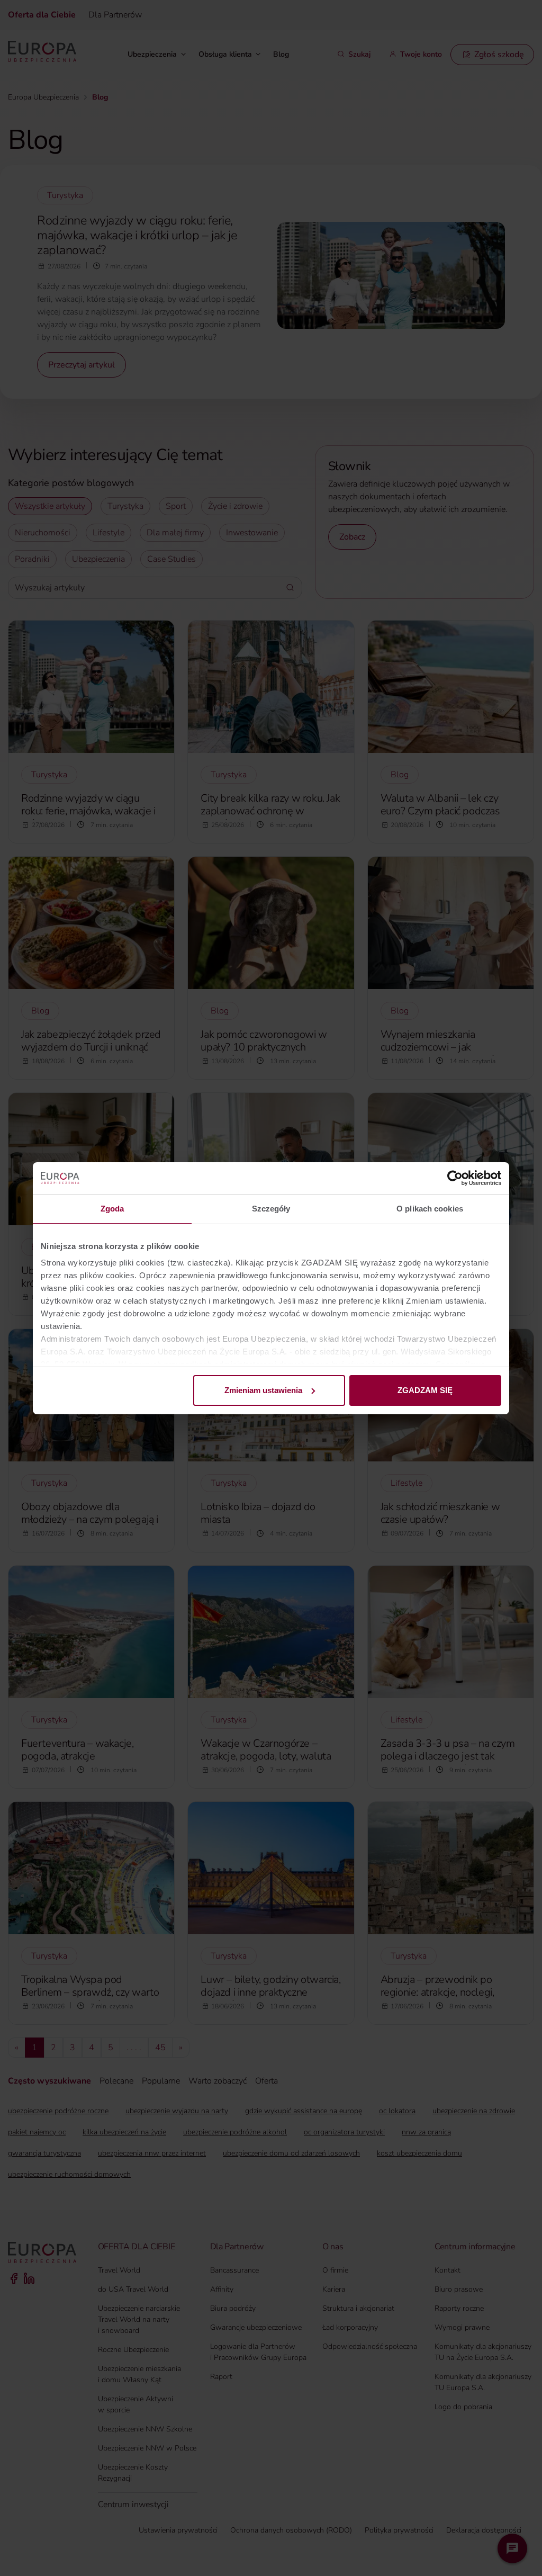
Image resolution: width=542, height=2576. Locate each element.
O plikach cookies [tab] (430, 1209)
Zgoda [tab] (112, 1209)
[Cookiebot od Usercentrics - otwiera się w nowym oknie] (455, 1178)
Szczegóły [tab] (271, 1209)
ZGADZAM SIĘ (425, 1390)
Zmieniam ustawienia (263, 1390)
